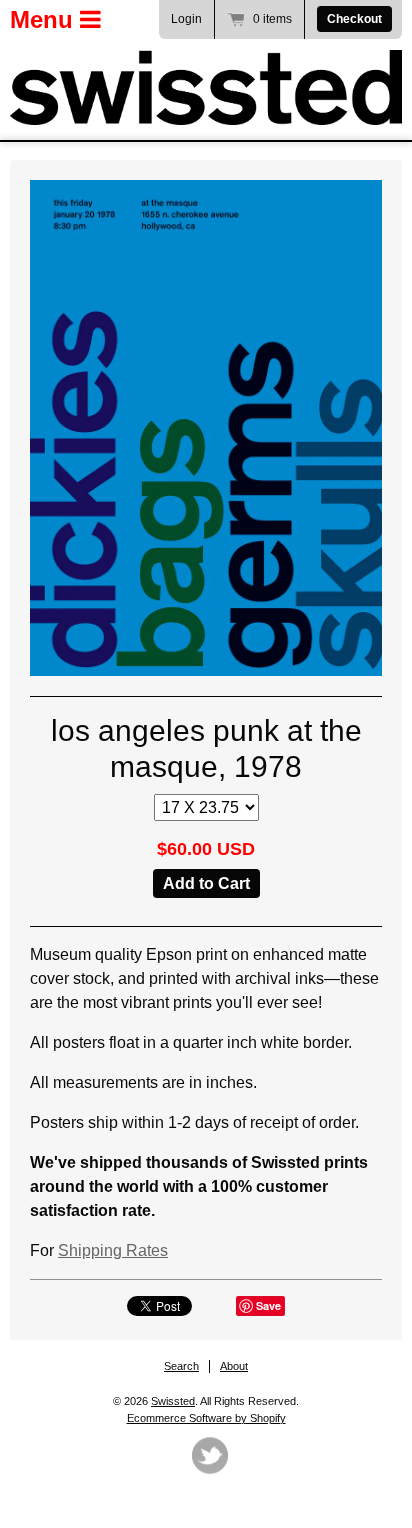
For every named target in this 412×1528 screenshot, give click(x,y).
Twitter (210, 1455)
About (234, 1366)
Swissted (173, 1401)
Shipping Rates (113, 1250)
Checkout (354, 19)
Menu (45, 19)
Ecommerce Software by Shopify (206, 1418)
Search (181, 1366)
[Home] (206, 87)
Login (186, 19)
